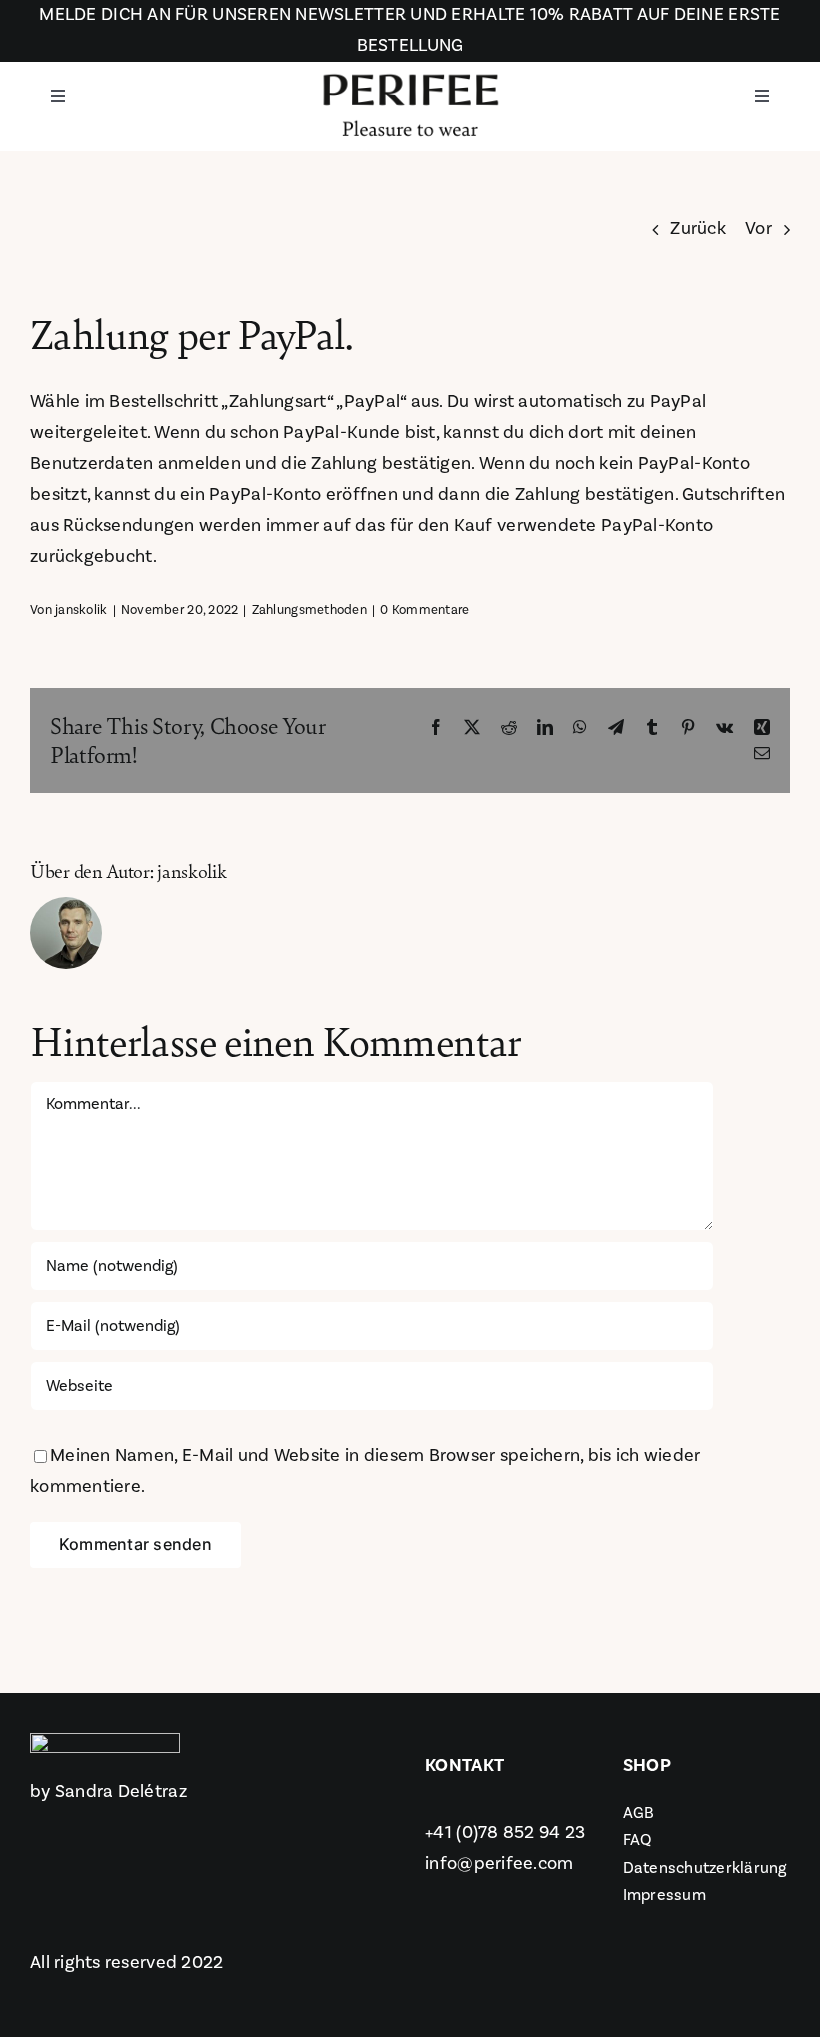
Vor (758, 228)
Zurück (698, 228)
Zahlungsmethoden (309, 610)
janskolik (81, 610)
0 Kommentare (424, 610)
